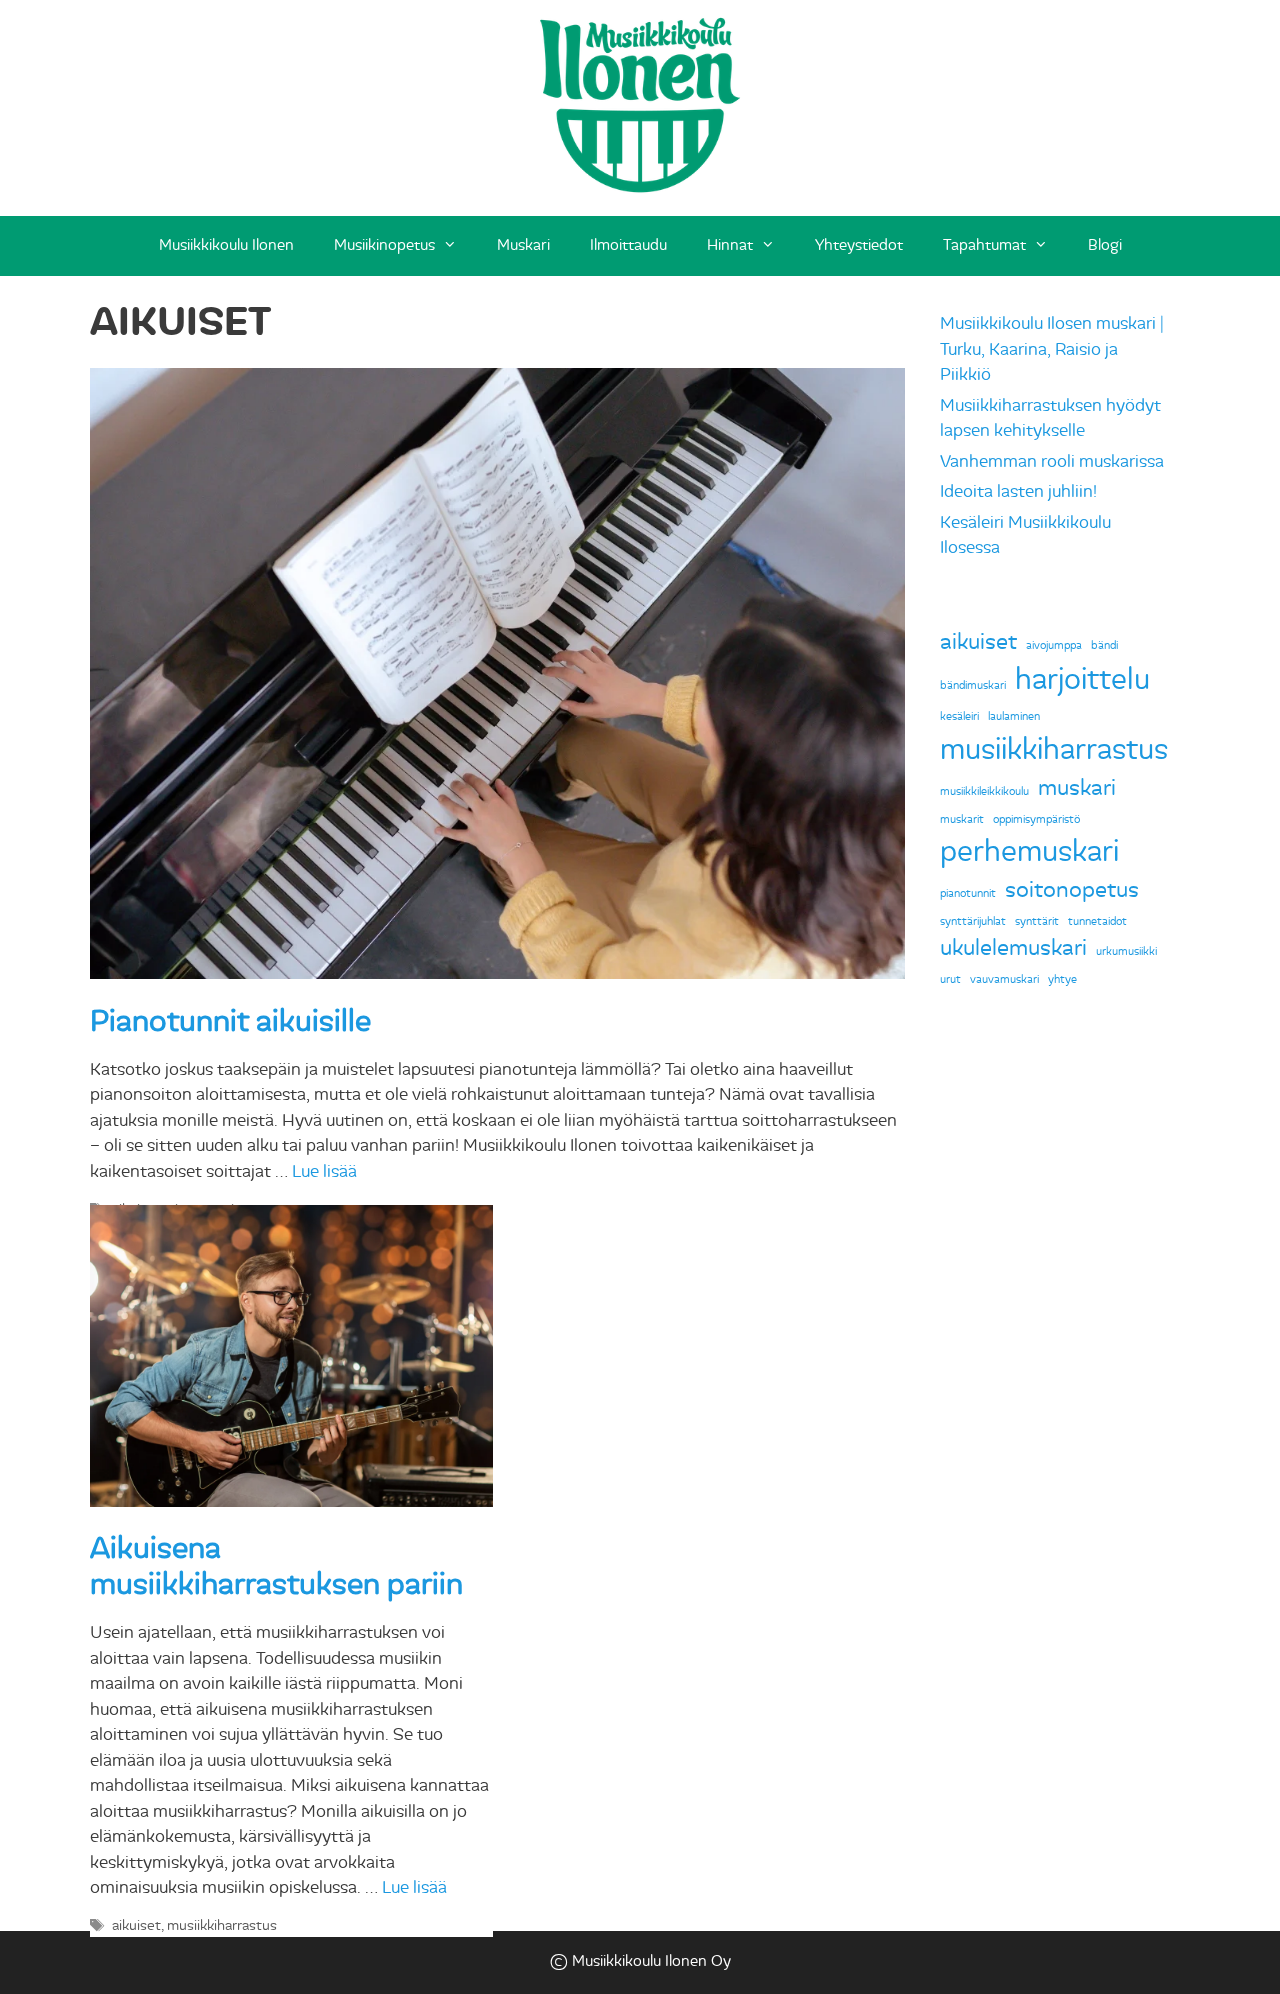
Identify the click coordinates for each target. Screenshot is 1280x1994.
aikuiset (136, 1925)
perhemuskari (1029, 851)
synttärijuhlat (973, 921)
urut (950, 979)
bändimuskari (973, 685)
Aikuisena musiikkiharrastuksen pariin (276, 1566)
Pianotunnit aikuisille (230, 1021)
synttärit (1037, 921)
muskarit (962, 819)
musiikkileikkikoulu (984, 791)
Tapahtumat (984, 245)
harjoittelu (1082, 679)
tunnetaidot (1097, 921)
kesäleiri (959, 716)
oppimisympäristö (1036, 819)
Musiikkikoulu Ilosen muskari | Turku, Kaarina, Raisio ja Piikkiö (1052, 349)
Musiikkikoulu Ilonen (226, 245)
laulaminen (1014, 716)
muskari (1077, 788)
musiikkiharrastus (222, 1925)
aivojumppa (1054, 645)
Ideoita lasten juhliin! (1018, 491)
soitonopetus (1072, 890)
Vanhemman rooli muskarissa (1052, 461)
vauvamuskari (1004, 979)
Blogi (1105, 245)
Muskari (523, 245)
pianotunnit (968, 893)
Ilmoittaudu (628, 245)
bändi (1104, 645)
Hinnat (730, 245)
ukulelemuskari (1013, 948)
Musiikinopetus (384, 245)
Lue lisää (324, 1171)
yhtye (1062, 979)
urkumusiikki (1126, 951)
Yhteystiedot (859, 245)
